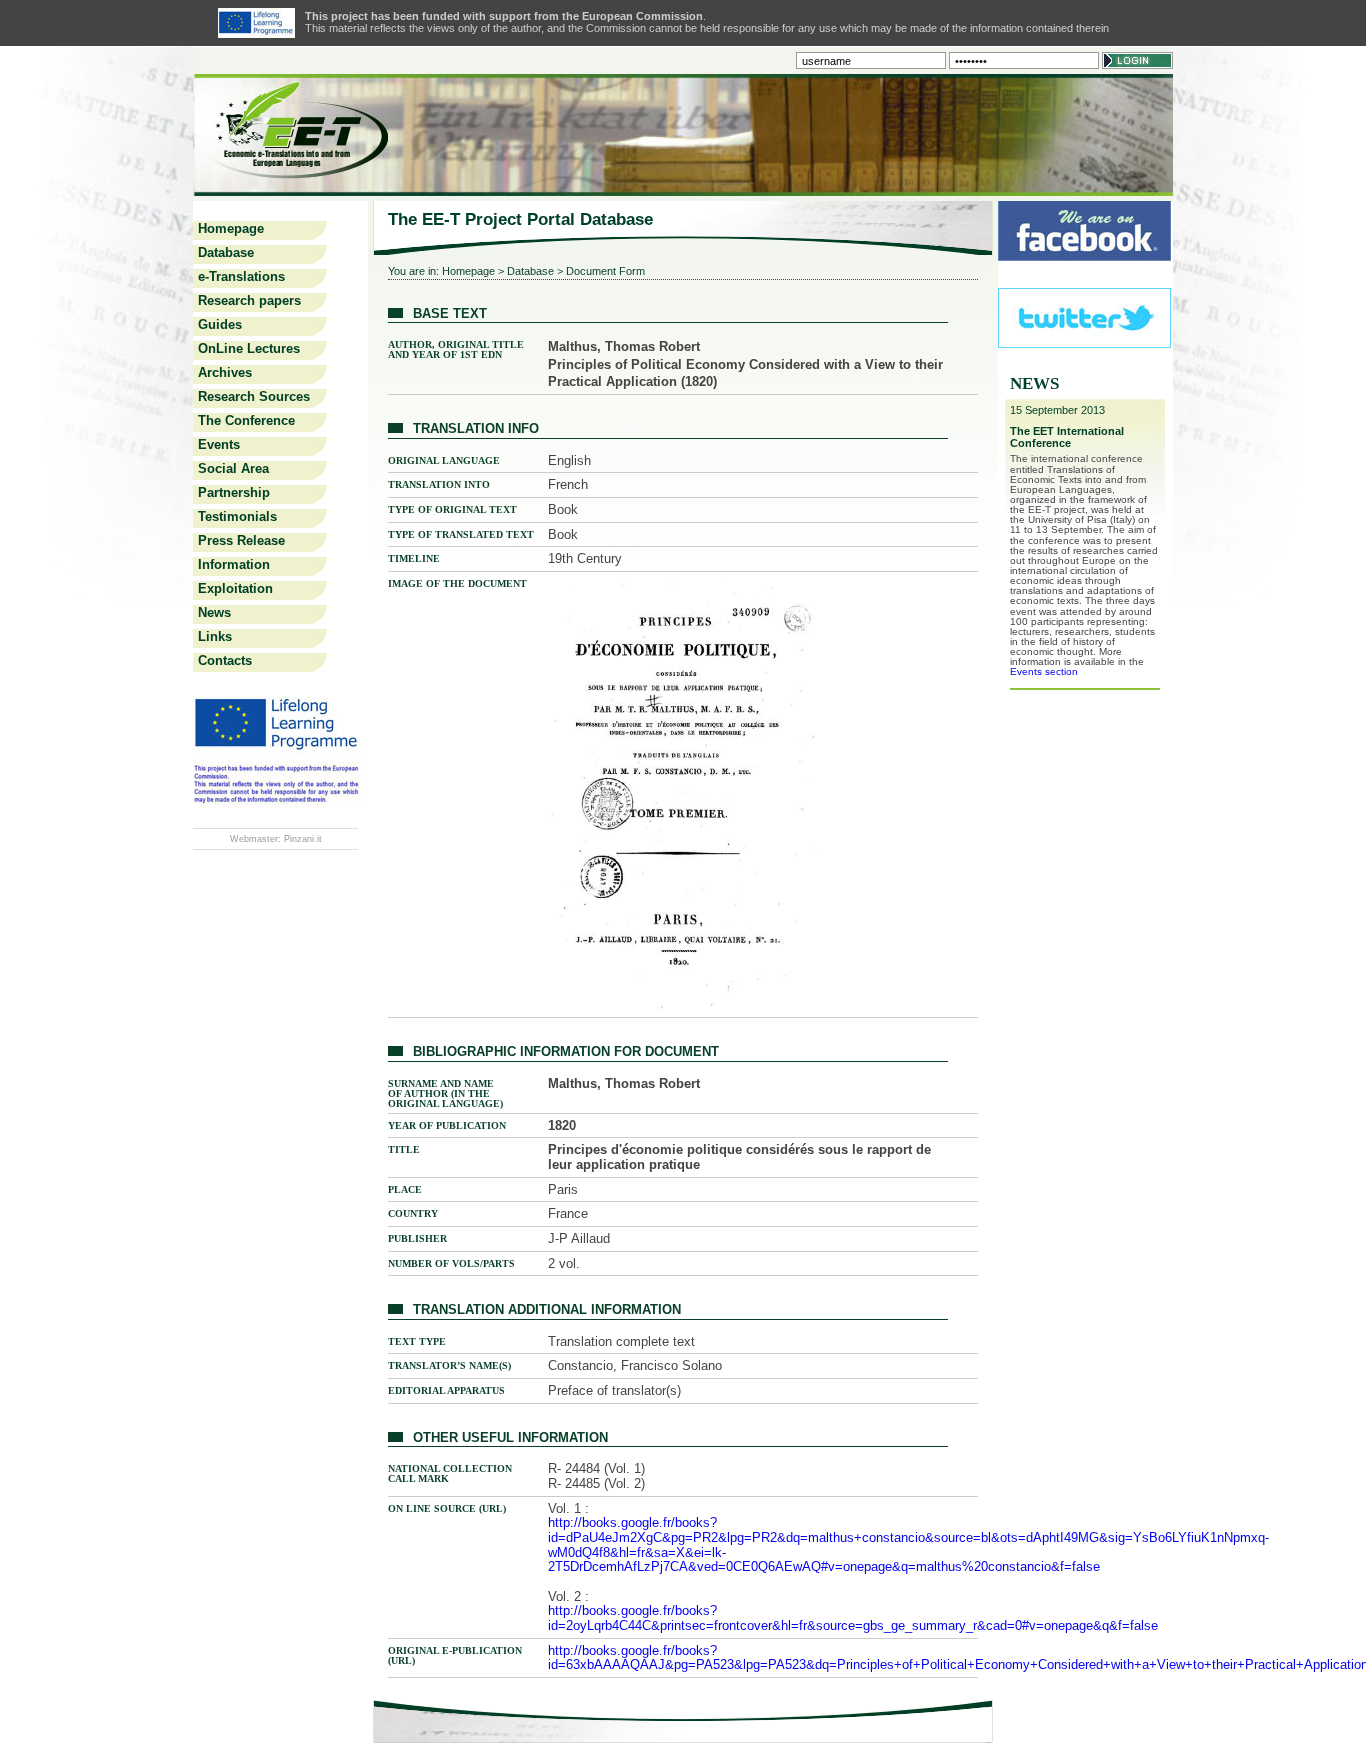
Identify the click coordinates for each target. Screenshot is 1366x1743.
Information (234, 564)
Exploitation (235, 588)
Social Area (233, 468)
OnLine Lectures (249, 348)
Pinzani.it (303, 839)
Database (226, 252)
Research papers (249, 300)
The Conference (246, 420)
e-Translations (241, 276)
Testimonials (237, 516)
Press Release (241, 540)
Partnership (234, 492)
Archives (225, 372)
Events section (1044, 671)
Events (219, 444)
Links (215, 636)
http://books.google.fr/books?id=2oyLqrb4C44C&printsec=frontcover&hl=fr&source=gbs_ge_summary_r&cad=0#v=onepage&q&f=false (853, 1618)
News (214, 612)
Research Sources (254, 396)
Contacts (225, 660)
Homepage (231, 228)
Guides (220, 324)
